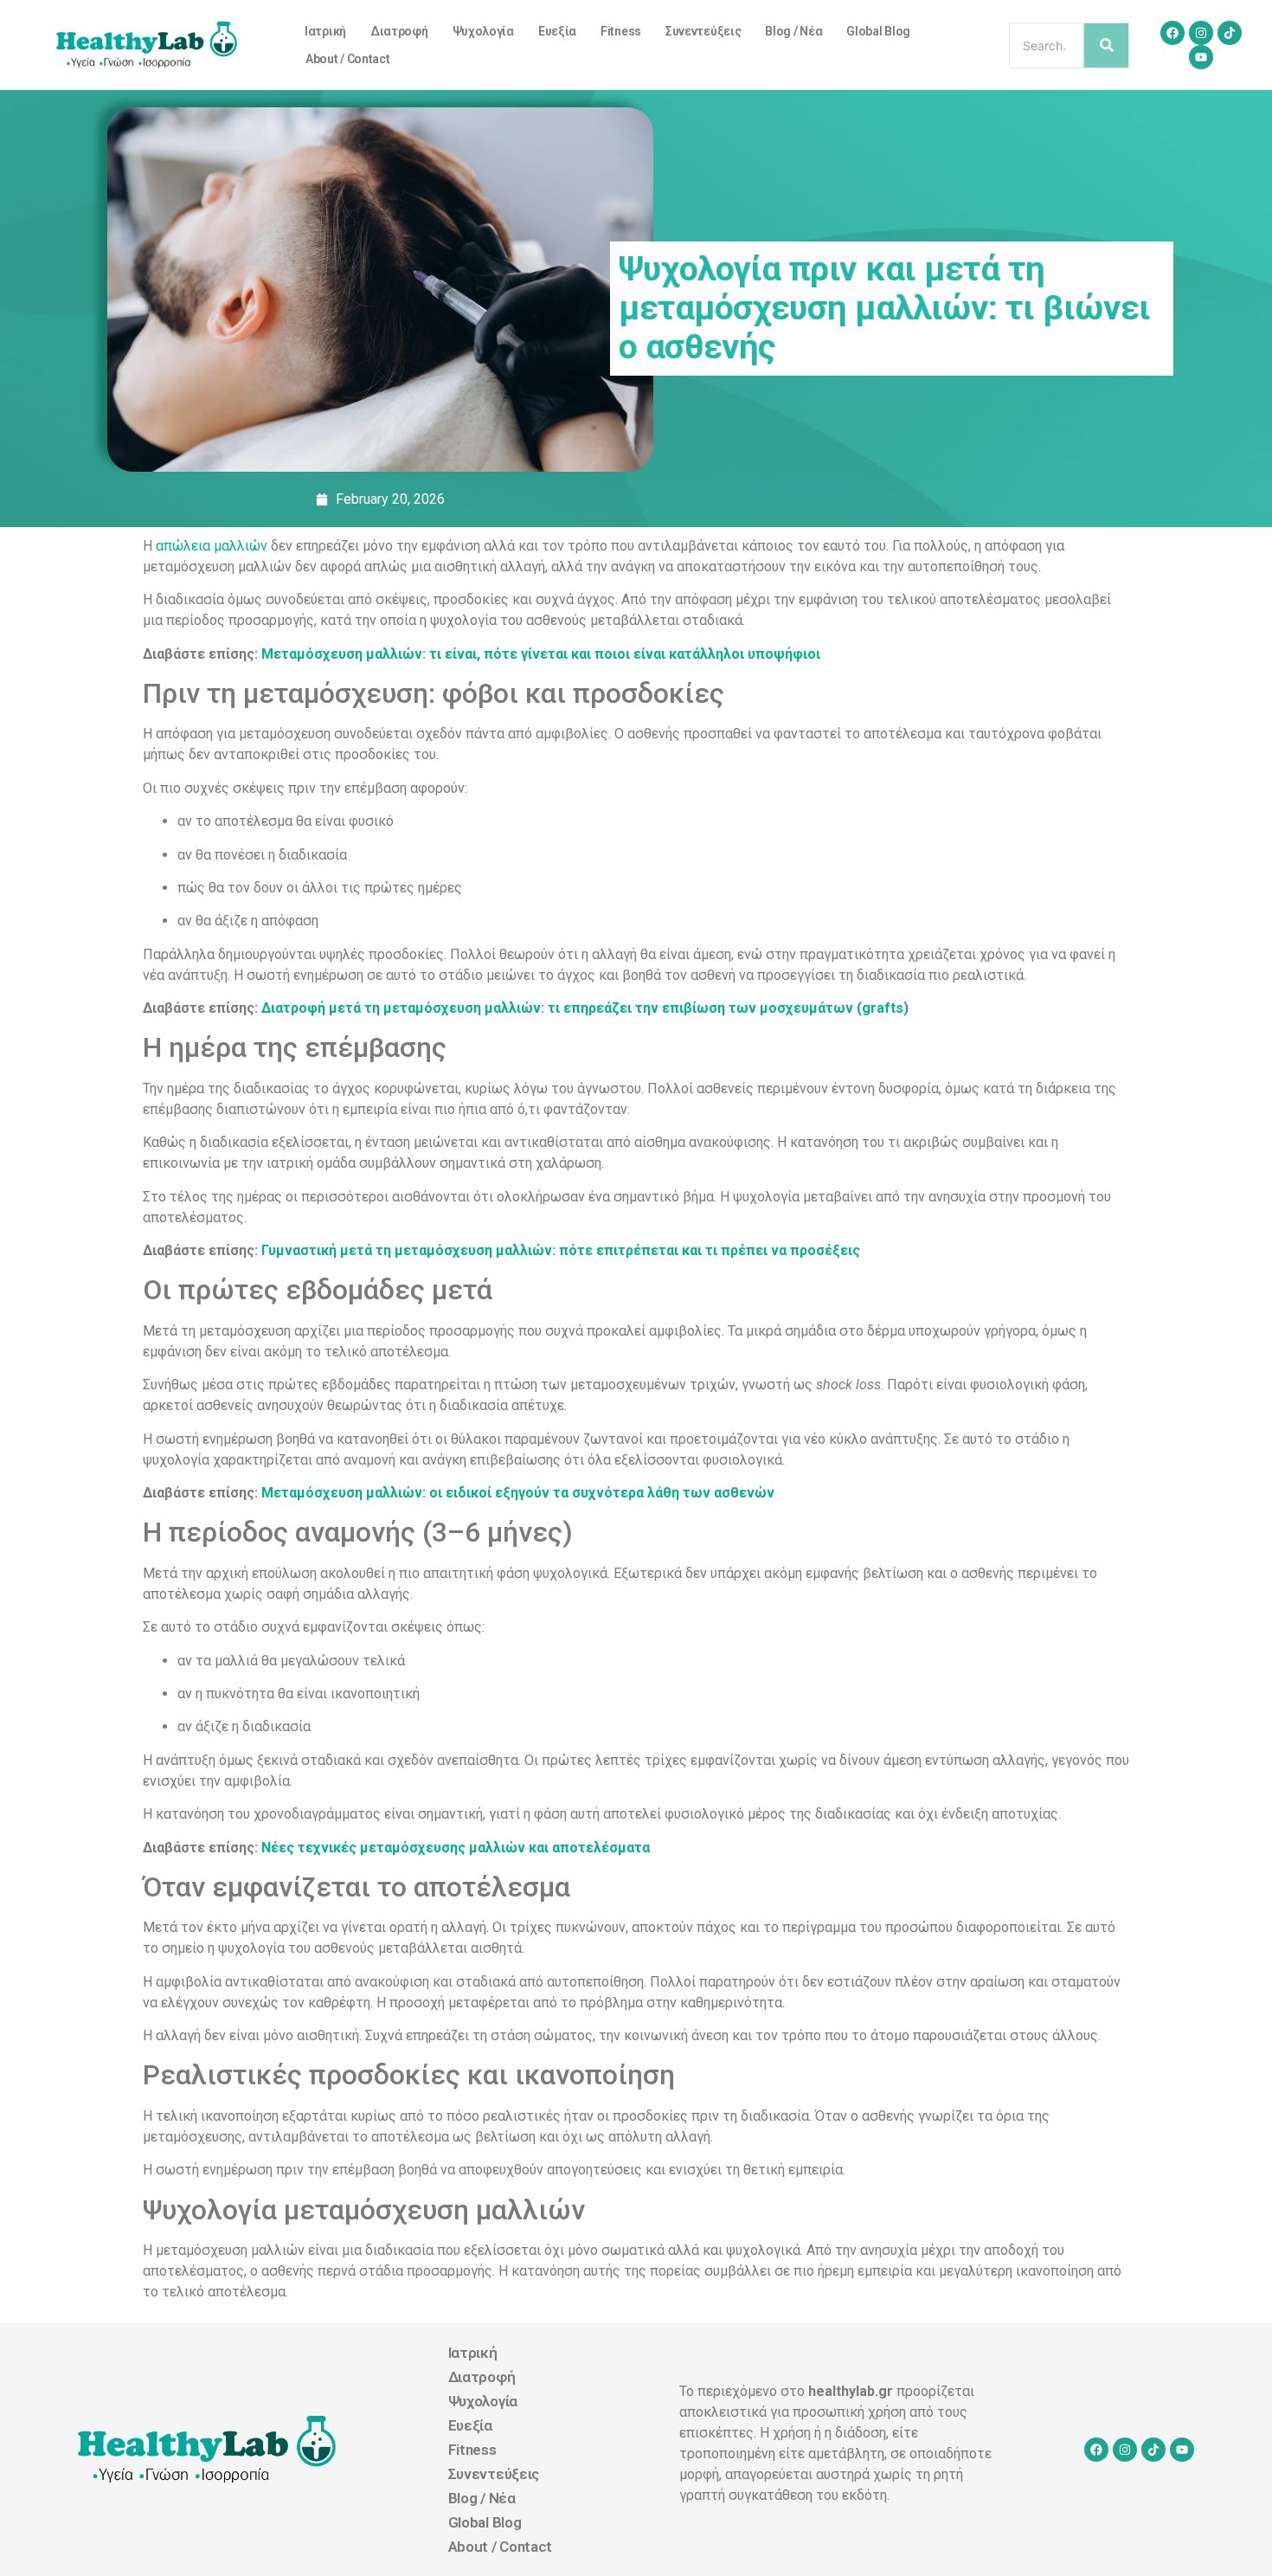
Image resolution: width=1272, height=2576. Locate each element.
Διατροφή (399, 31)
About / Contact (348, 59)
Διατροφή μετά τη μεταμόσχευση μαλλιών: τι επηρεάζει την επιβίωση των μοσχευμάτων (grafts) (585, 1008)
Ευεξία (557, 31)
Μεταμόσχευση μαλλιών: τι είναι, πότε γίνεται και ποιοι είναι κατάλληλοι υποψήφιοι (541, 654)
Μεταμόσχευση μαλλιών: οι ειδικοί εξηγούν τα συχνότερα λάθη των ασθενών (518, 1493)
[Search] (1106, 45)
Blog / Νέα (793, 31)
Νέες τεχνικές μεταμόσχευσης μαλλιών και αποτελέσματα (456, 1848)
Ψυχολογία (483, 31)
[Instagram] (1201, 33)
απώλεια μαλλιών (212, 546)
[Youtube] (1201, 57)
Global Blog (878, 31)
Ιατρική (325, 31)
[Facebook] (1172, 33)
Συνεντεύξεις (703, 31)
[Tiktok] (1230, 33)
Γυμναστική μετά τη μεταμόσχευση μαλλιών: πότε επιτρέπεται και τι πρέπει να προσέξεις (561, 1250)
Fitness (621, 31)
